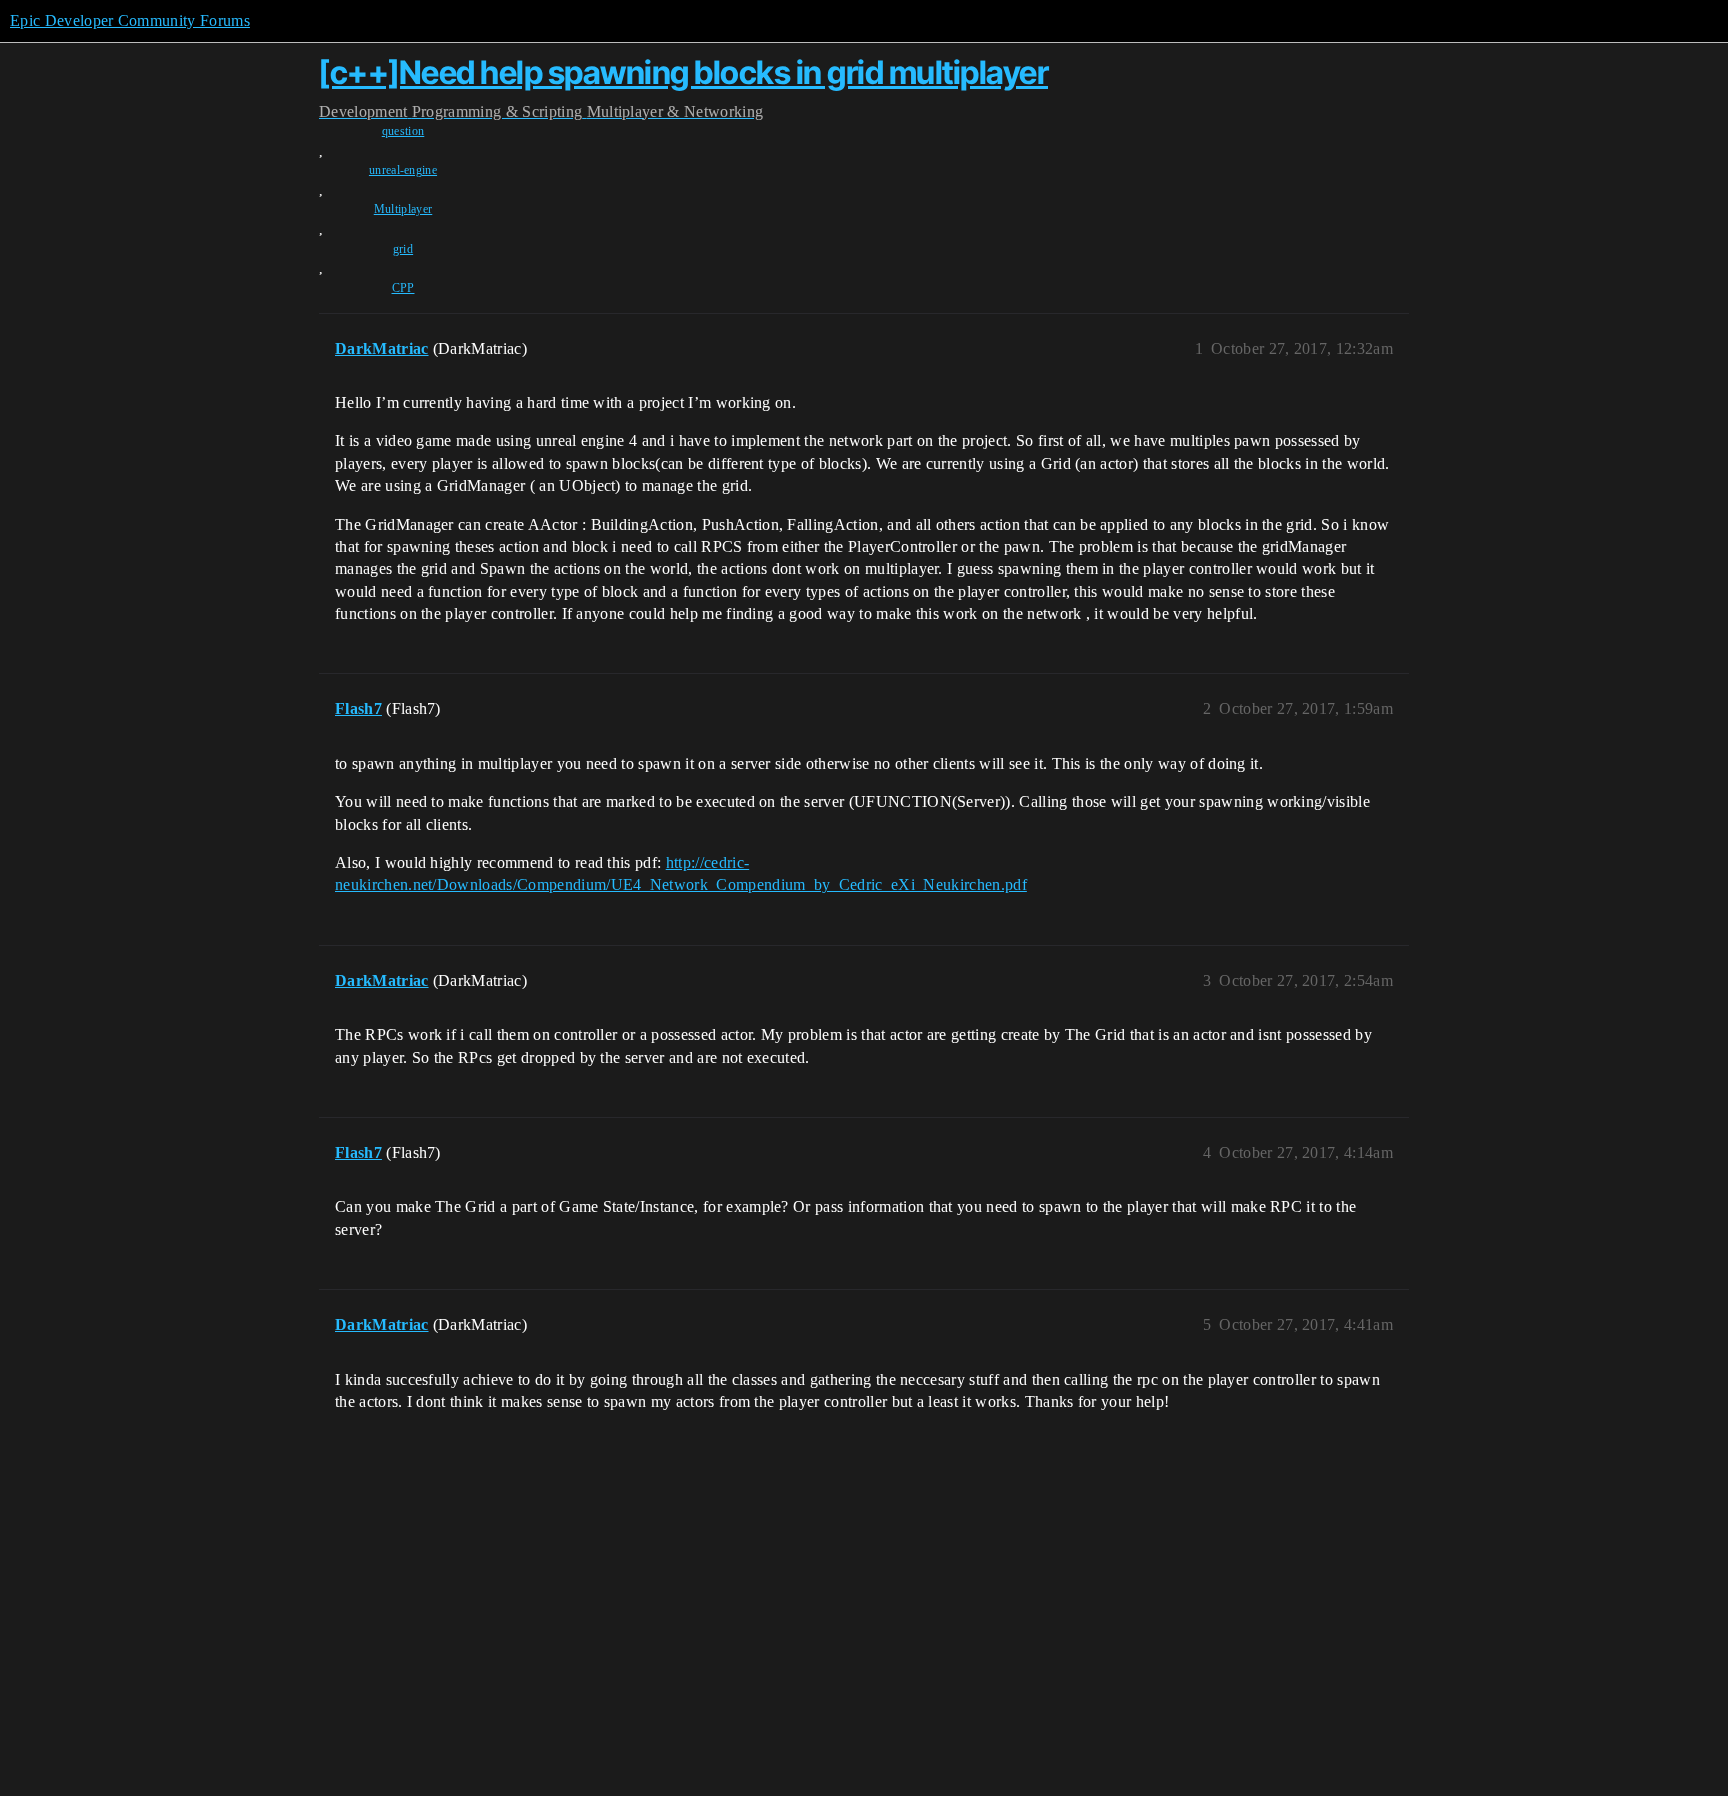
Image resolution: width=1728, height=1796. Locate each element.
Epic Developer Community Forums (130, 20)
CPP (403, 288)
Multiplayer (403, 209)
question (403, 131)
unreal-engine (403, 170)
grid (403, 249)
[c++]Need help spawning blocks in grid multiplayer (683, 72)
